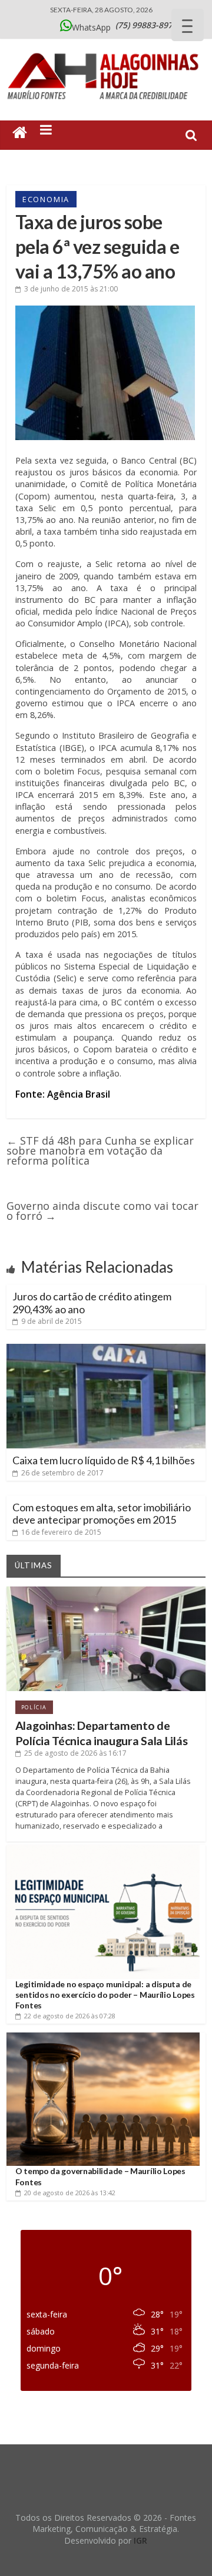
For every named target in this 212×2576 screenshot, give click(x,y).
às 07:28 (70, 2016)
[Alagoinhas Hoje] (106, 49)
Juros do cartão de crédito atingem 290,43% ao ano (92, 1303)
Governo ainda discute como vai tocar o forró (102, 1211)
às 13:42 (70, 2193)
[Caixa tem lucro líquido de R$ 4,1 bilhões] (106, 1349)
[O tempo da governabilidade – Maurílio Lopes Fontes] (103, 2037)
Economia (46, 199)
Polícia (34, 1707)
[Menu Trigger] (188, 25)
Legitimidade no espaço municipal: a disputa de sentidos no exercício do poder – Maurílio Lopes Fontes (105, 1995)
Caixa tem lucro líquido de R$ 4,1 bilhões (104, 1460)
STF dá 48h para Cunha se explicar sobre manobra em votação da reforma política (100, 1151)
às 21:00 (71, 289)
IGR (140, 2540)
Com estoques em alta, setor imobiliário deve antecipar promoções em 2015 (102, 1514)
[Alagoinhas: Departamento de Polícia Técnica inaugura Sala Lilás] (106, 1591)
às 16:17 (75, 1753)
